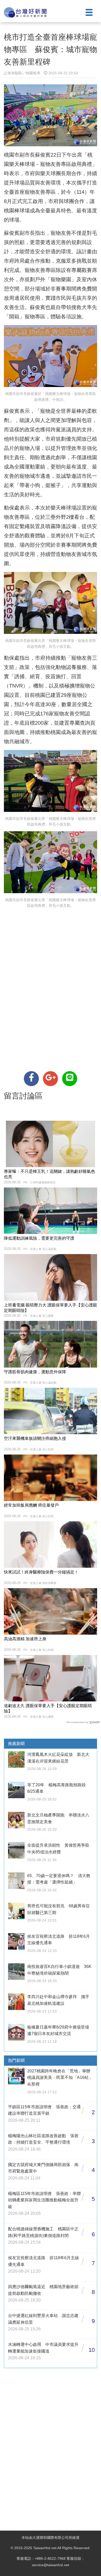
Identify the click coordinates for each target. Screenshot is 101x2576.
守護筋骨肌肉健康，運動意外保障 (35, 1372)
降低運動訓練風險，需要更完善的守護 (39, 1238)
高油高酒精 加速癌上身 (25, 1639)
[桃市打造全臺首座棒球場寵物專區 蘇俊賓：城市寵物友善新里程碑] (31, 1079)
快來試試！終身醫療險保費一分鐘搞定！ (41, 1572)
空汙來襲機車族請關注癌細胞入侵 (35, 1438)
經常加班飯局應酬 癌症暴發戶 (31, 1505)
